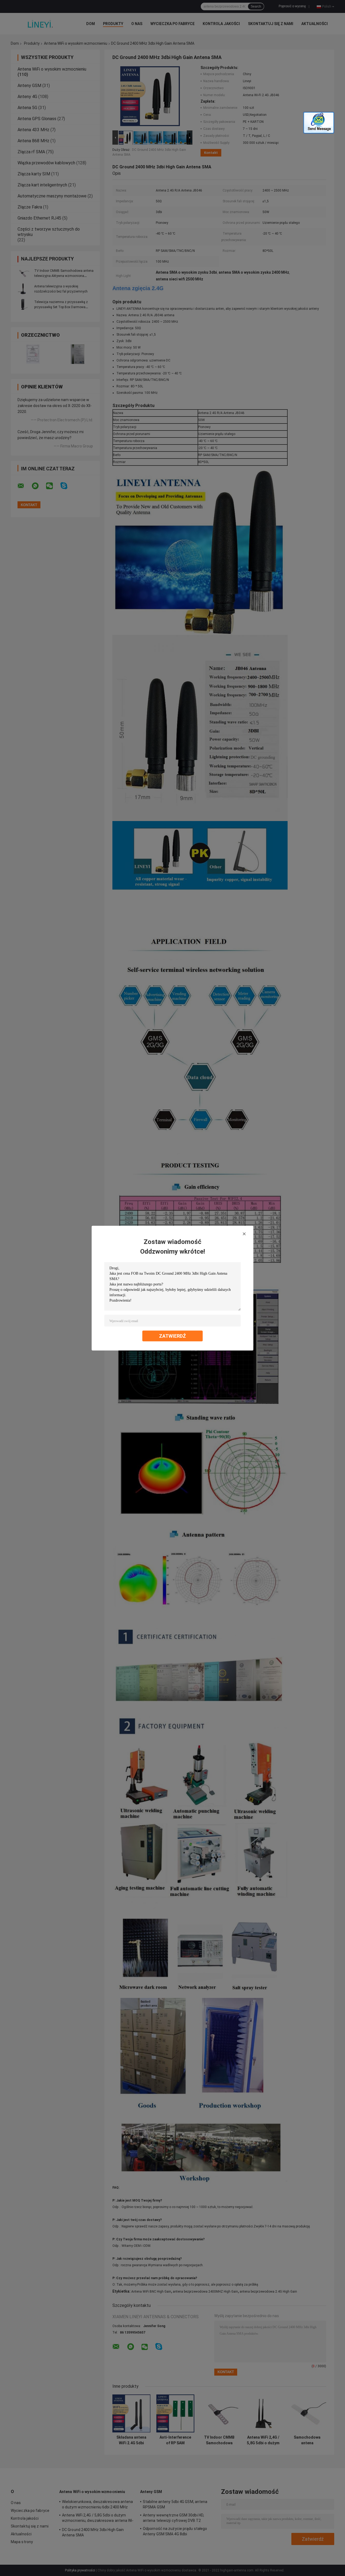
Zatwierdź (172, 1336)
